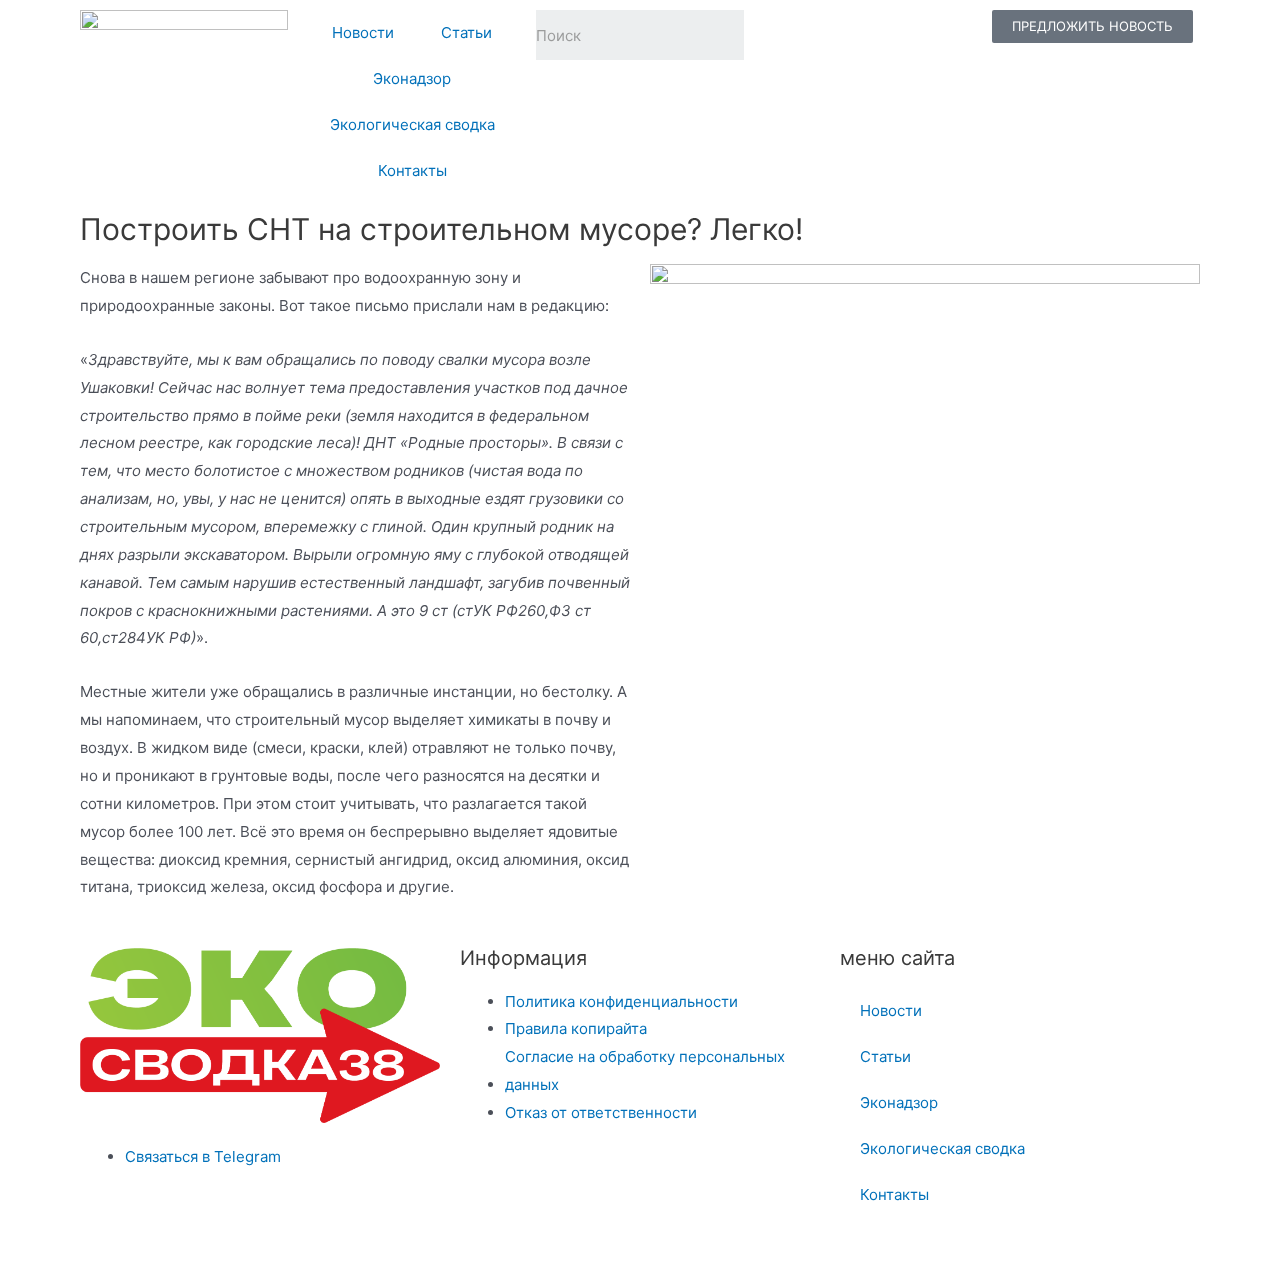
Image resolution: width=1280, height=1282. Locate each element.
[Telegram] (789, 35)
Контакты (412, 170)
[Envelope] (945, 35)
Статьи (466, 32)
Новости (363, 32)
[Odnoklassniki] (893, 35)
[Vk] (841, 35)
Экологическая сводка (412, 124)
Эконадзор (412, 78)
